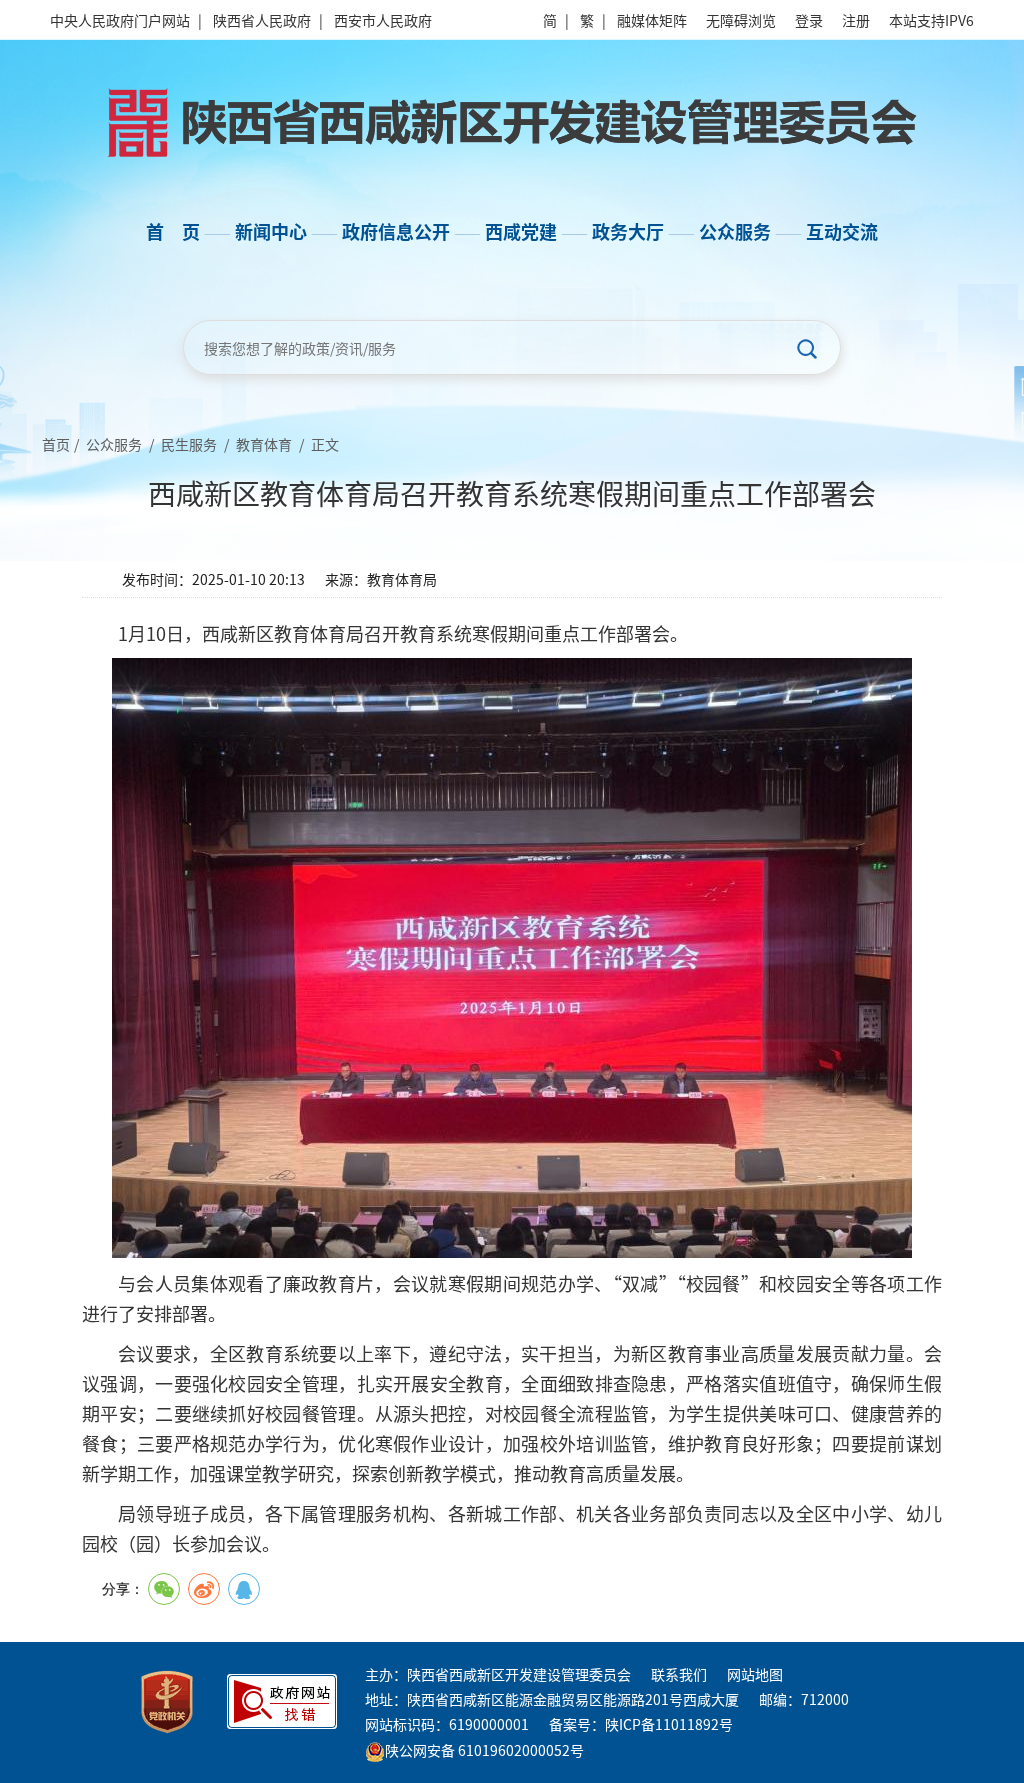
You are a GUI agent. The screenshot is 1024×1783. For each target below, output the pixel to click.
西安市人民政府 (383, 20)
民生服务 (189, 444)
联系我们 (679, 1674)
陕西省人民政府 (262, 20)
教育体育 (264, 444)
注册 (856, 20)
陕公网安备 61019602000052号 (484, 1750)
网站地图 (755, 1674)
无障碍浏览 (741, 20)
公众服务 (114, 444)
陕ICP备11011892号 (669, 1724)
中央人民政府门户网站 (120, 20)
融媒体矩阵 (652, 20)
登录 (809, 20)
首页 (56, 444)
